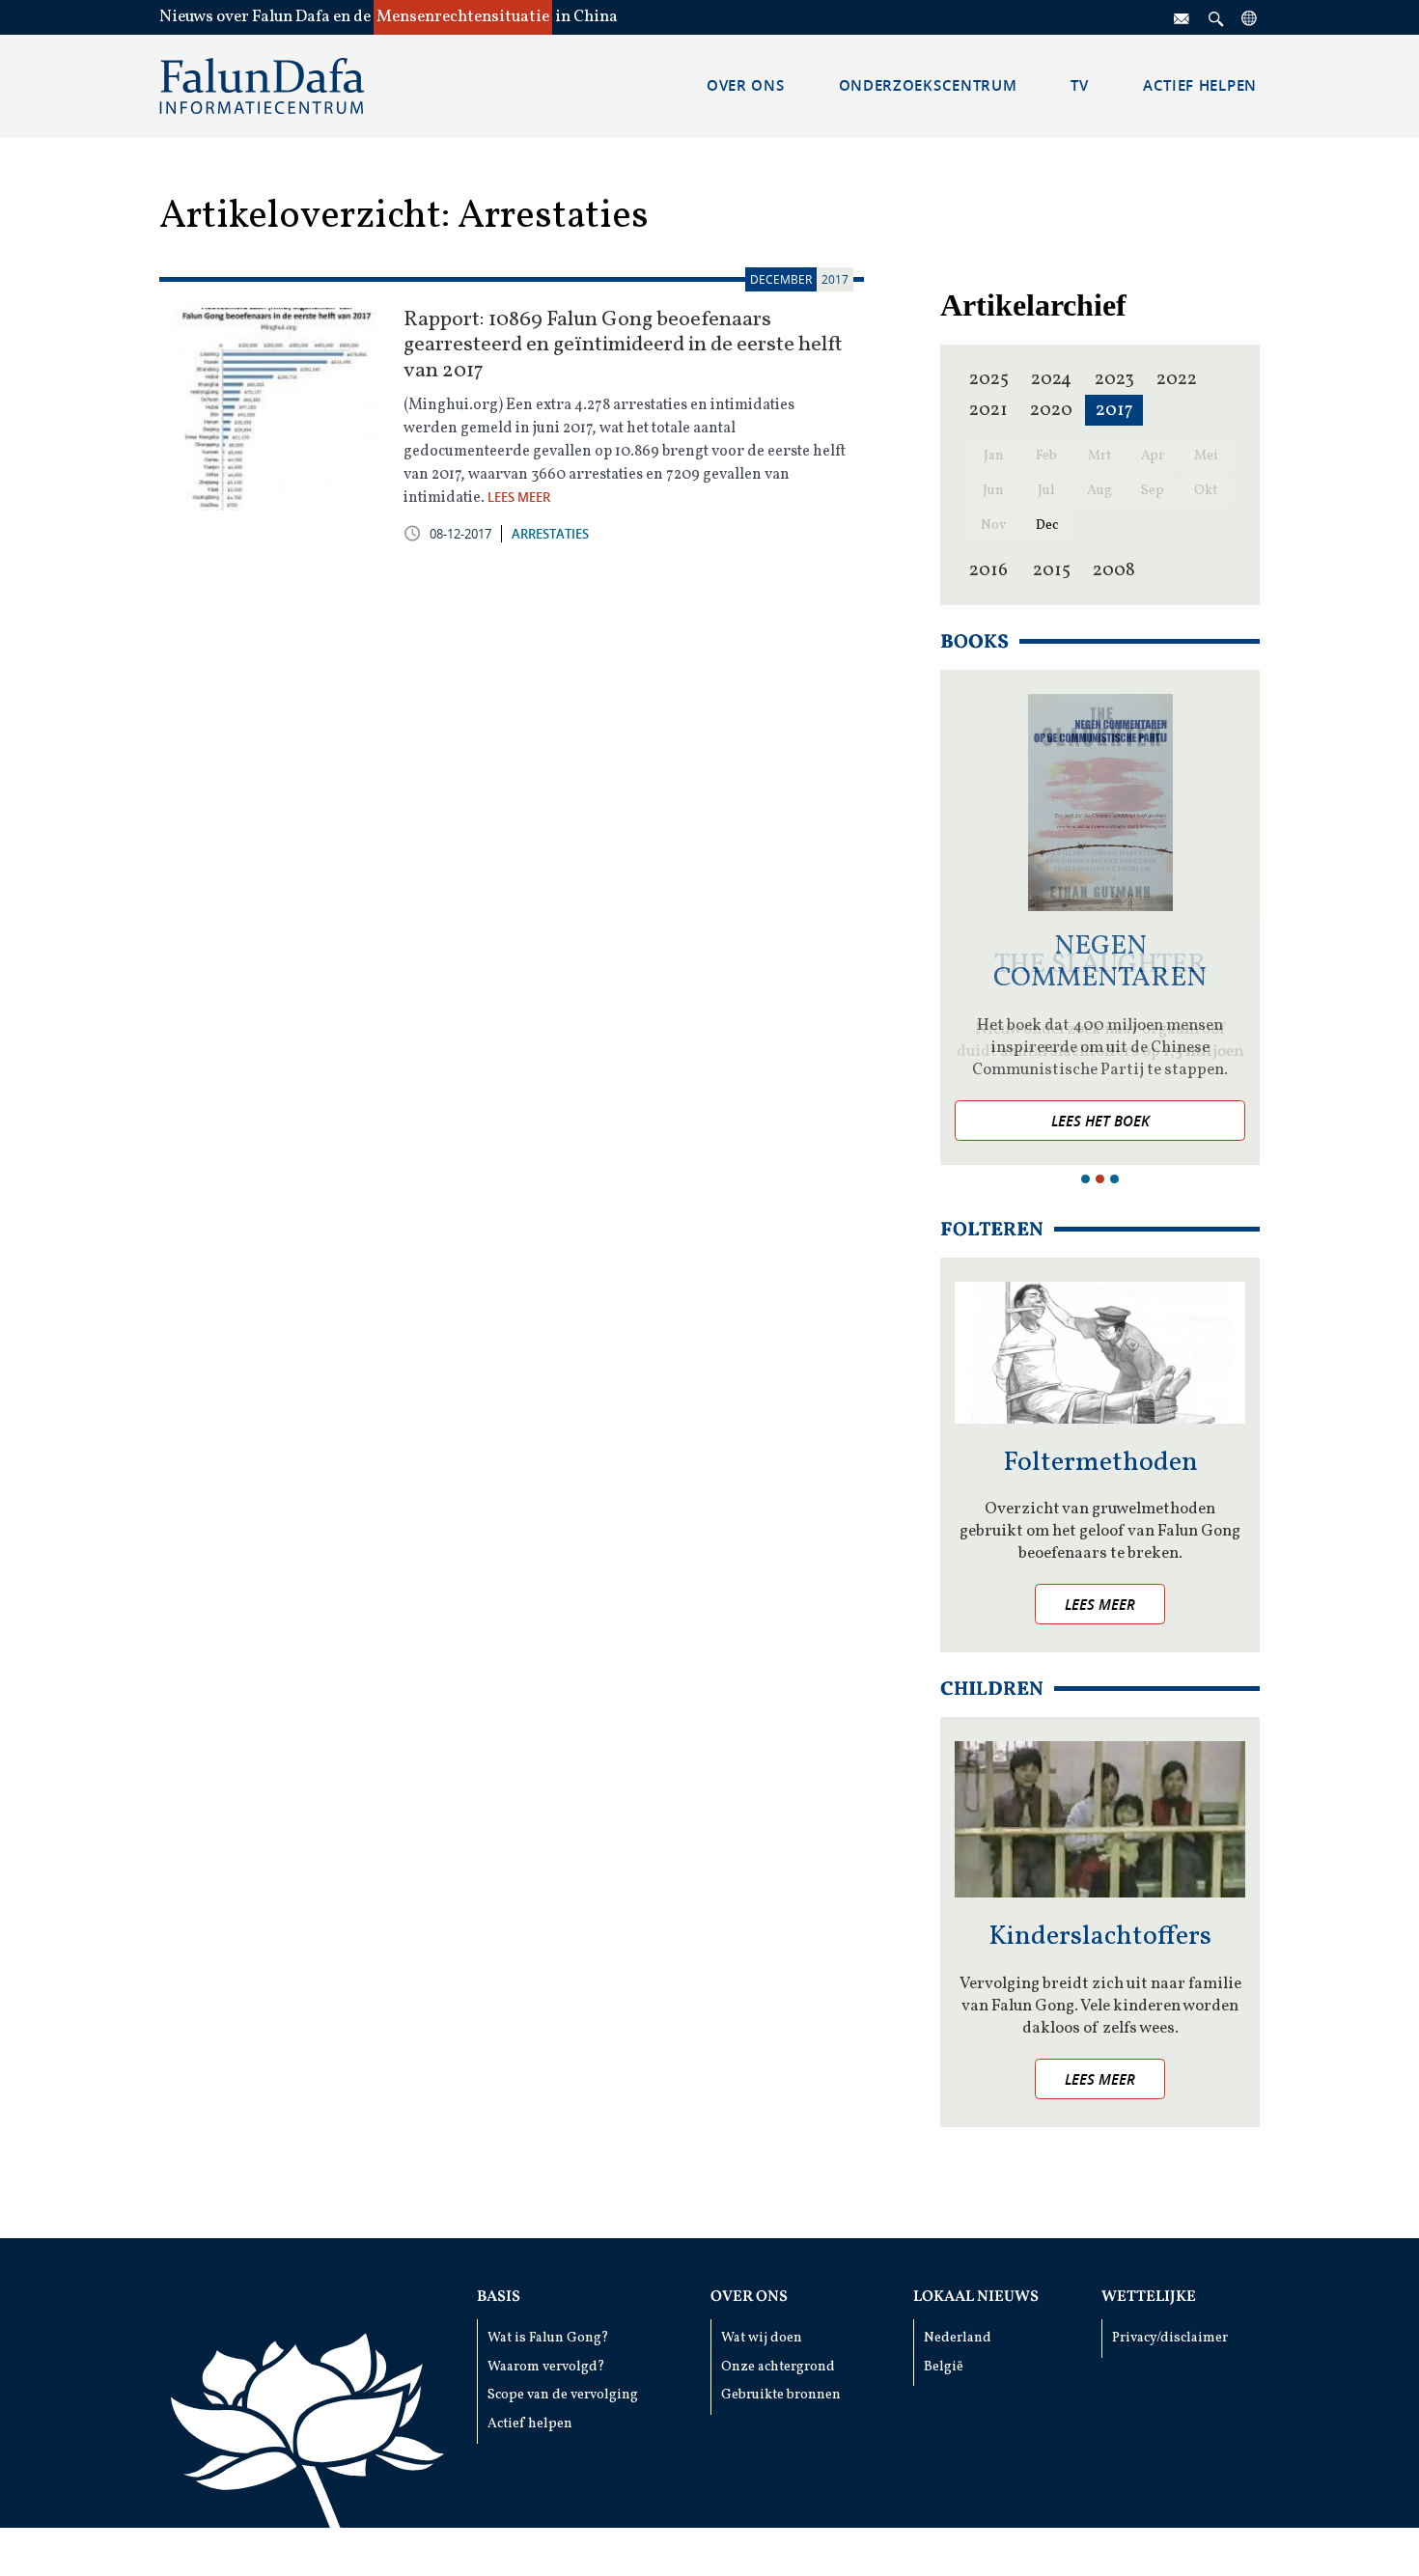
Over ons (749, 2297)
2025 (989, 379)
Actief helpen (530, 2424)
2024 (1051, 379)
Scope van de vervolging (563, 2395)
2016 (988, 570)
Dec (1047, 526)
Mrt (1099, 456)
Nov (993, 526)
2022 (1177, 379)
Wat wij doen (762, 2338)
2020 (1051, 410)
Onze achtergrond (778, 2367)
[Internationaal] (1250, 17)
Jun (993, 491)
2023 (1114, 379)
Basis (499, 2297)
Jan (994, 456)
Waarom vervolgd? (546, 2367)
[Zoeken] (1216, 17)
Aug (1099, 491)
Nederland (958, 2338)
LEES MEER (519, 497)
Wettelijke (1149, 2297)
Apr (1153, 456)
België (944, 2367)
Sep (1153, 491)
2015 (1052, 570)
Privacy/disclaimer (1170, 2338)
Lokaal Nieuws (976, 2297)
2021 (988, 410)
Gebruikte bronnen (781, 2395)
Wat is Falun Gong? (548, 2338)
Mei (1206, 456)
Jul (1046, 491)
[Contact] (1182, 17)
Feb (1046, 456)
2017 (1114, 410)
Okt (1206, 491)
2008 (1114, 570)
